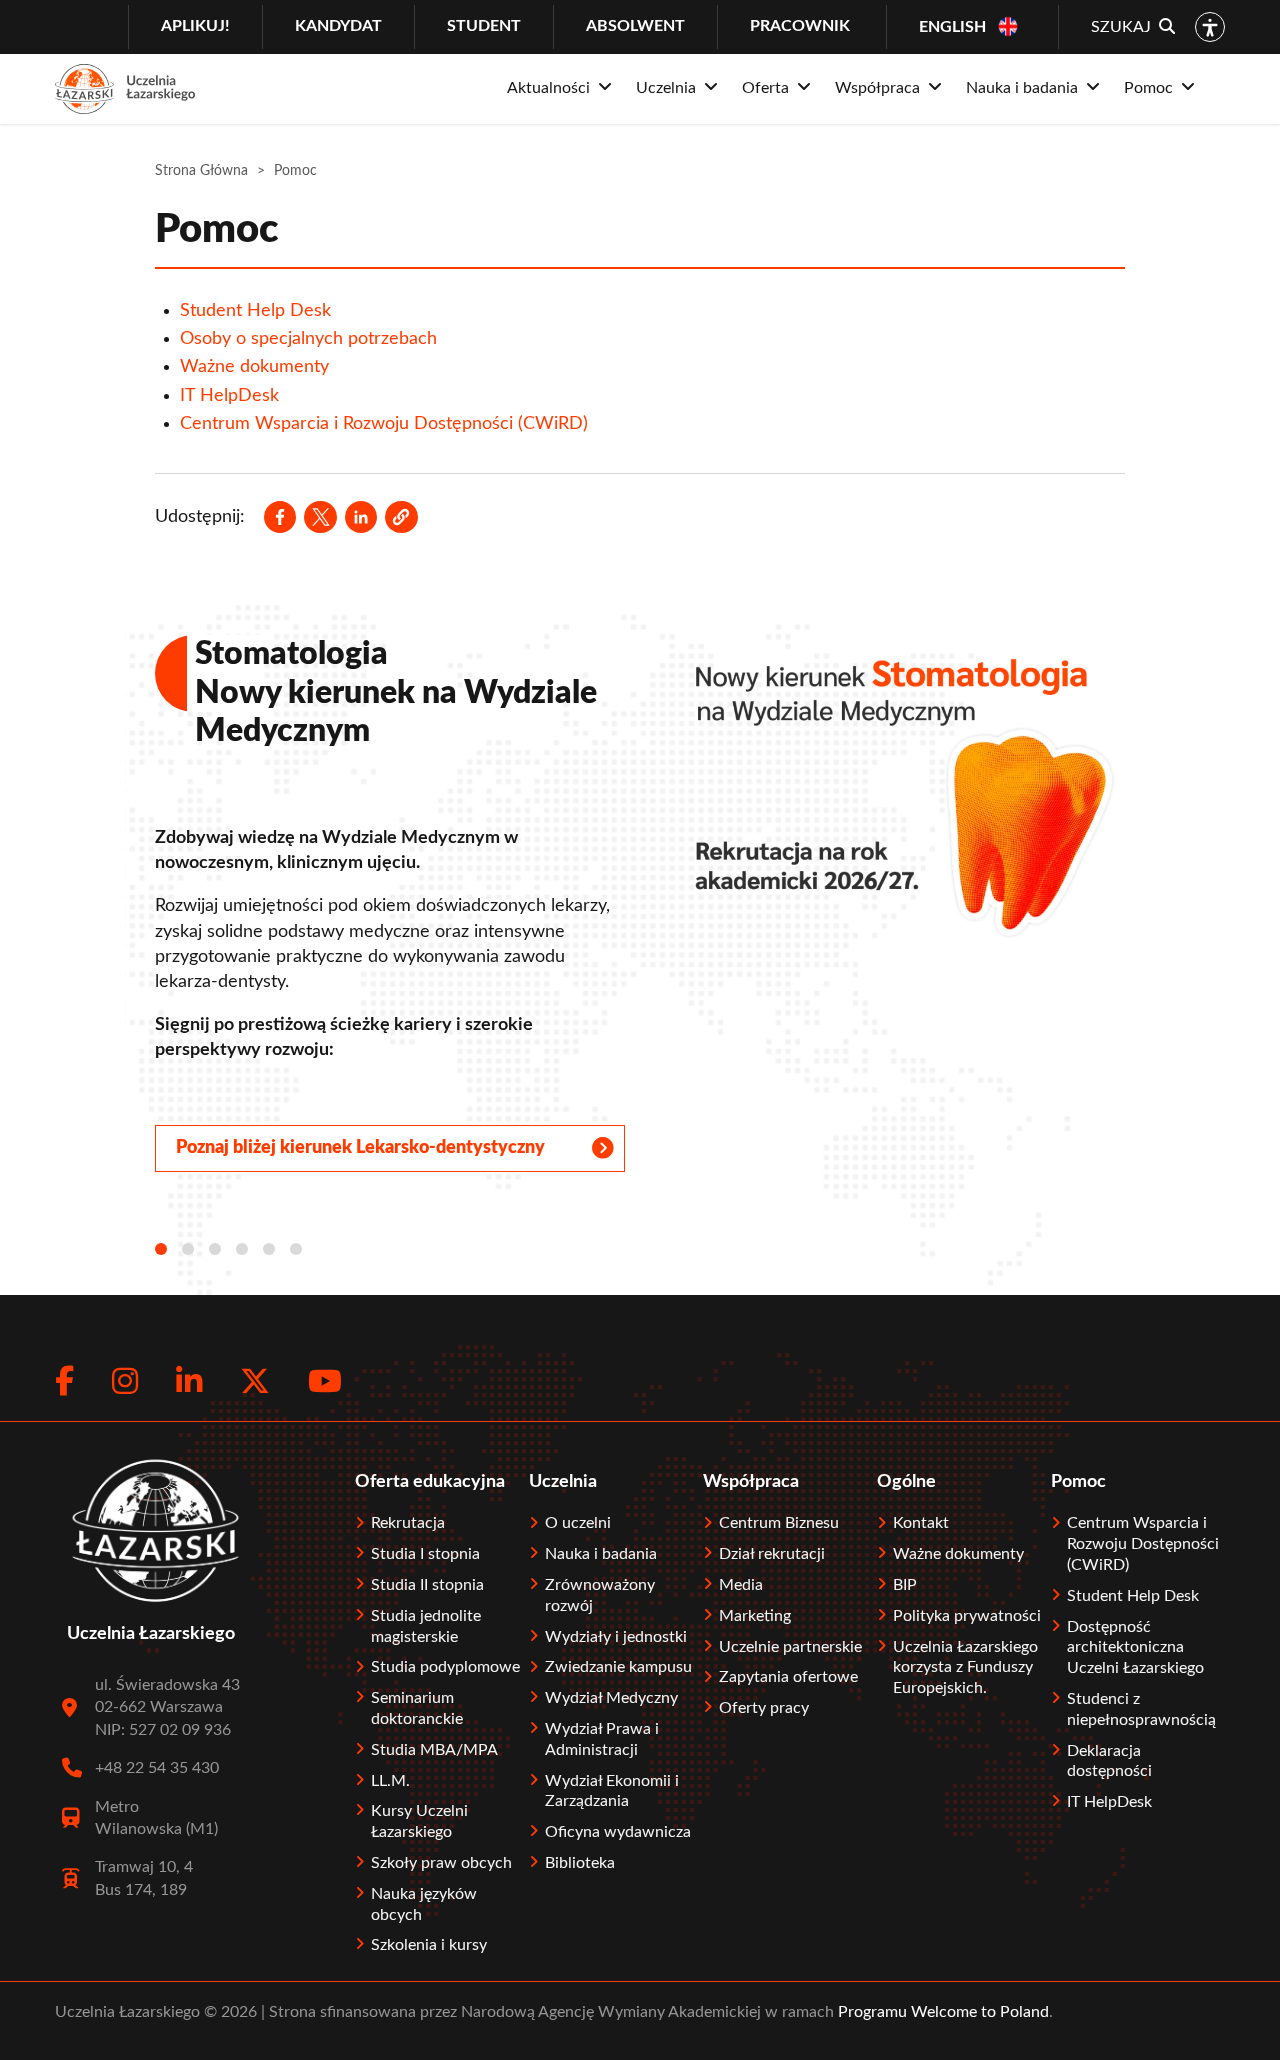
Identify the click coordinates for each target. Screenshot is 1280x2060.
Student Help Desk (255, 311)
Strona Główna (201, 171)
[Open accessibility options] (1210, 27)
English (952, 27)
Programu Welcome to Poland (941, 2012)
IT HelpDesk (229, 396)
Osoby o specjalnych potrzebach (308, 339)
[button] (401, 517)
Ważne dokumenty (254, 367)
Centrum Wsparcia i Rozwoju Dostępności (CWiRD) (384, 424)
